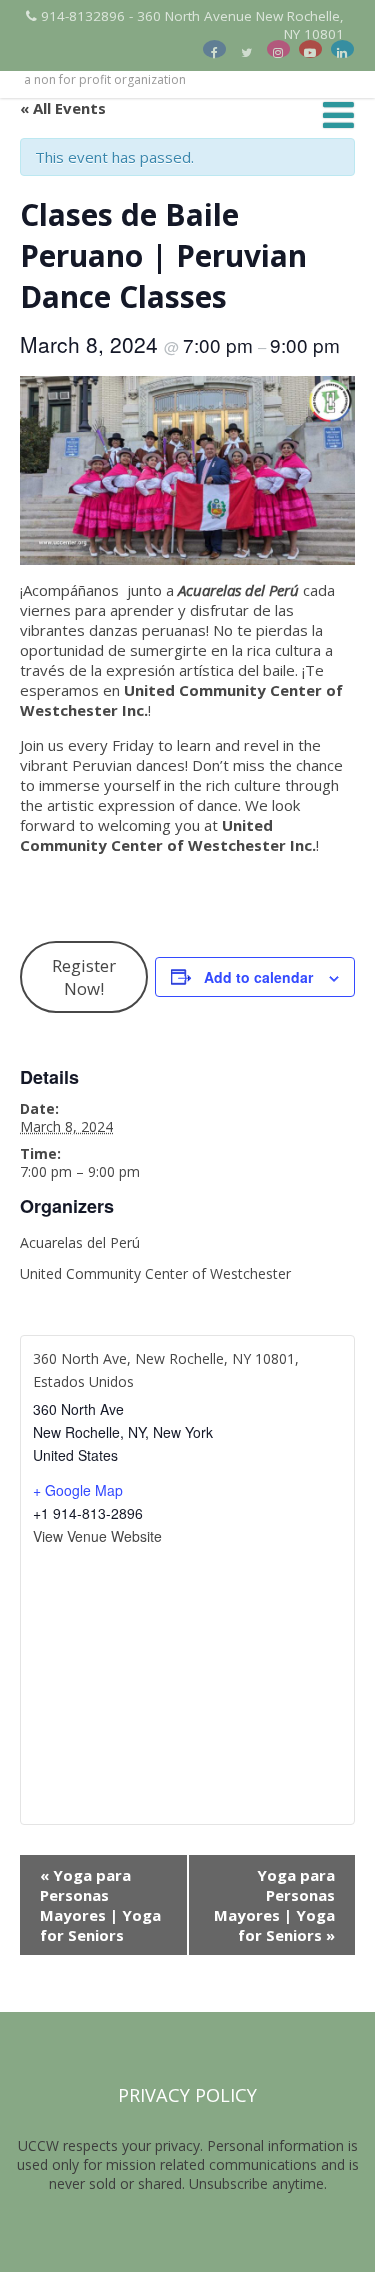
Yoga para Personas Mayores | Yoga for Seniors (100, 1905)
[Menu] (338, 114)
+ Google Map (78, 1490)
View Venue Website (97, 1536)
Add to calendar (258, 977)
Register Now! (84, 977)
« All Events (63, 108)
